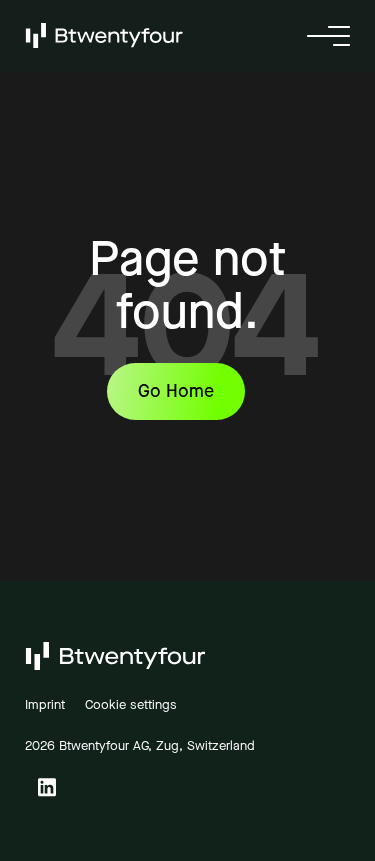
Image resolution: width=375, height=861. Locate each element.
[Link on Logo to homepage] (105, 34)
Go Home (176, 391)
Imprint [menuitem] (45, 704)
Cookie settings (131, 704)
